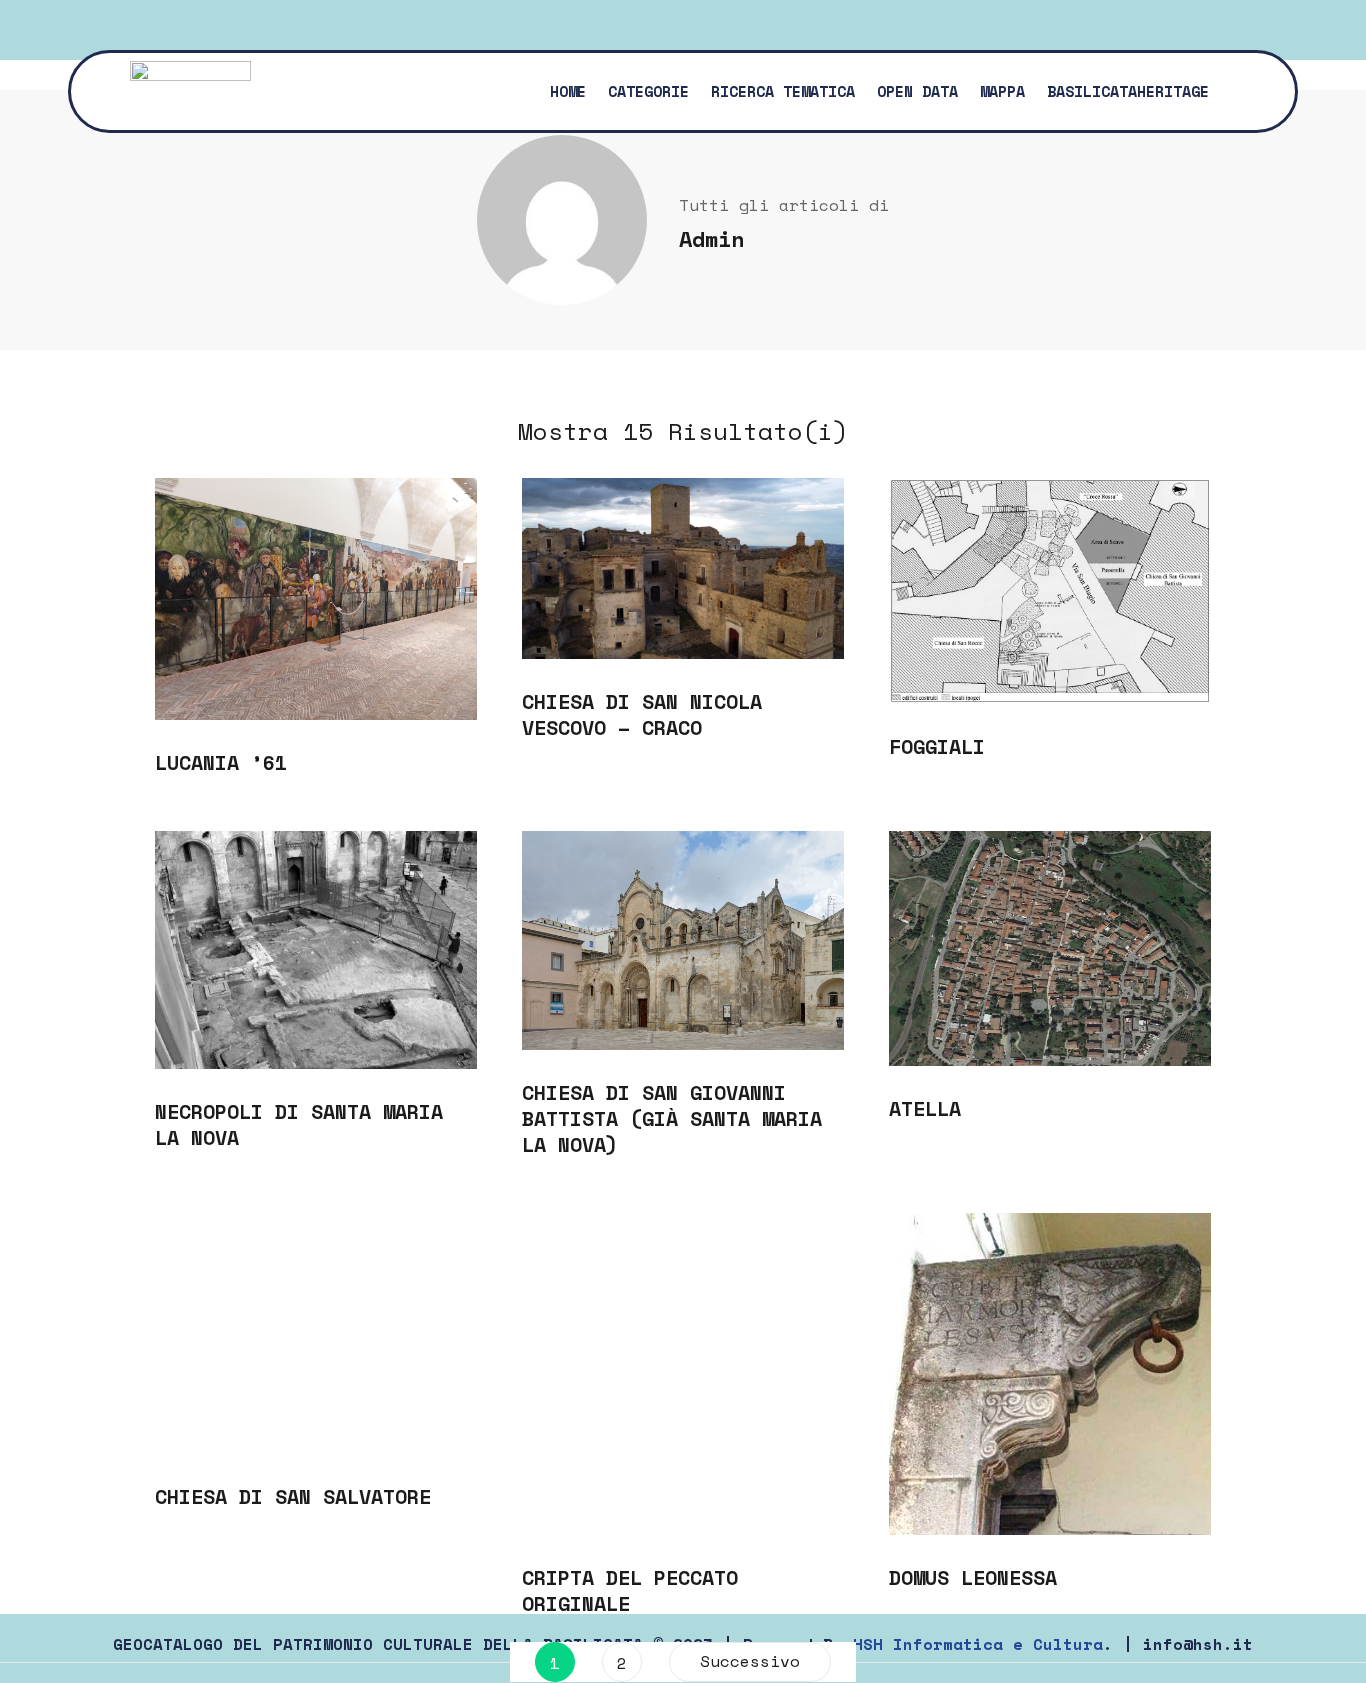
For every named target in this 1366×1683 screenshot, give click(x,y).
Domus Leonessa (973, 1577)
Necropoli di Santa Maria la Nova (299, 1124)
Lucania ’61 (221, 762)
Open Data (917, 91)
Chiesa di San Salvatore (293, 1496)
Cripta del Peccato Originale (630, 1590)
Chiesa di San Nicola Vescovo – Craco (642, 714)
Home (568, 91)
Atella (925, 1108)
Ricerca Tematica (783, 91)
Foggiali (937, 746)
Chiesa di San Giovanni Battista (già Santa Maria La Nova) (672, 1118)
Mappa (1002, 91)
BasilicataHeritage (1128, 91)
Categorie (648, 91)
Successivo (750, 1661)
